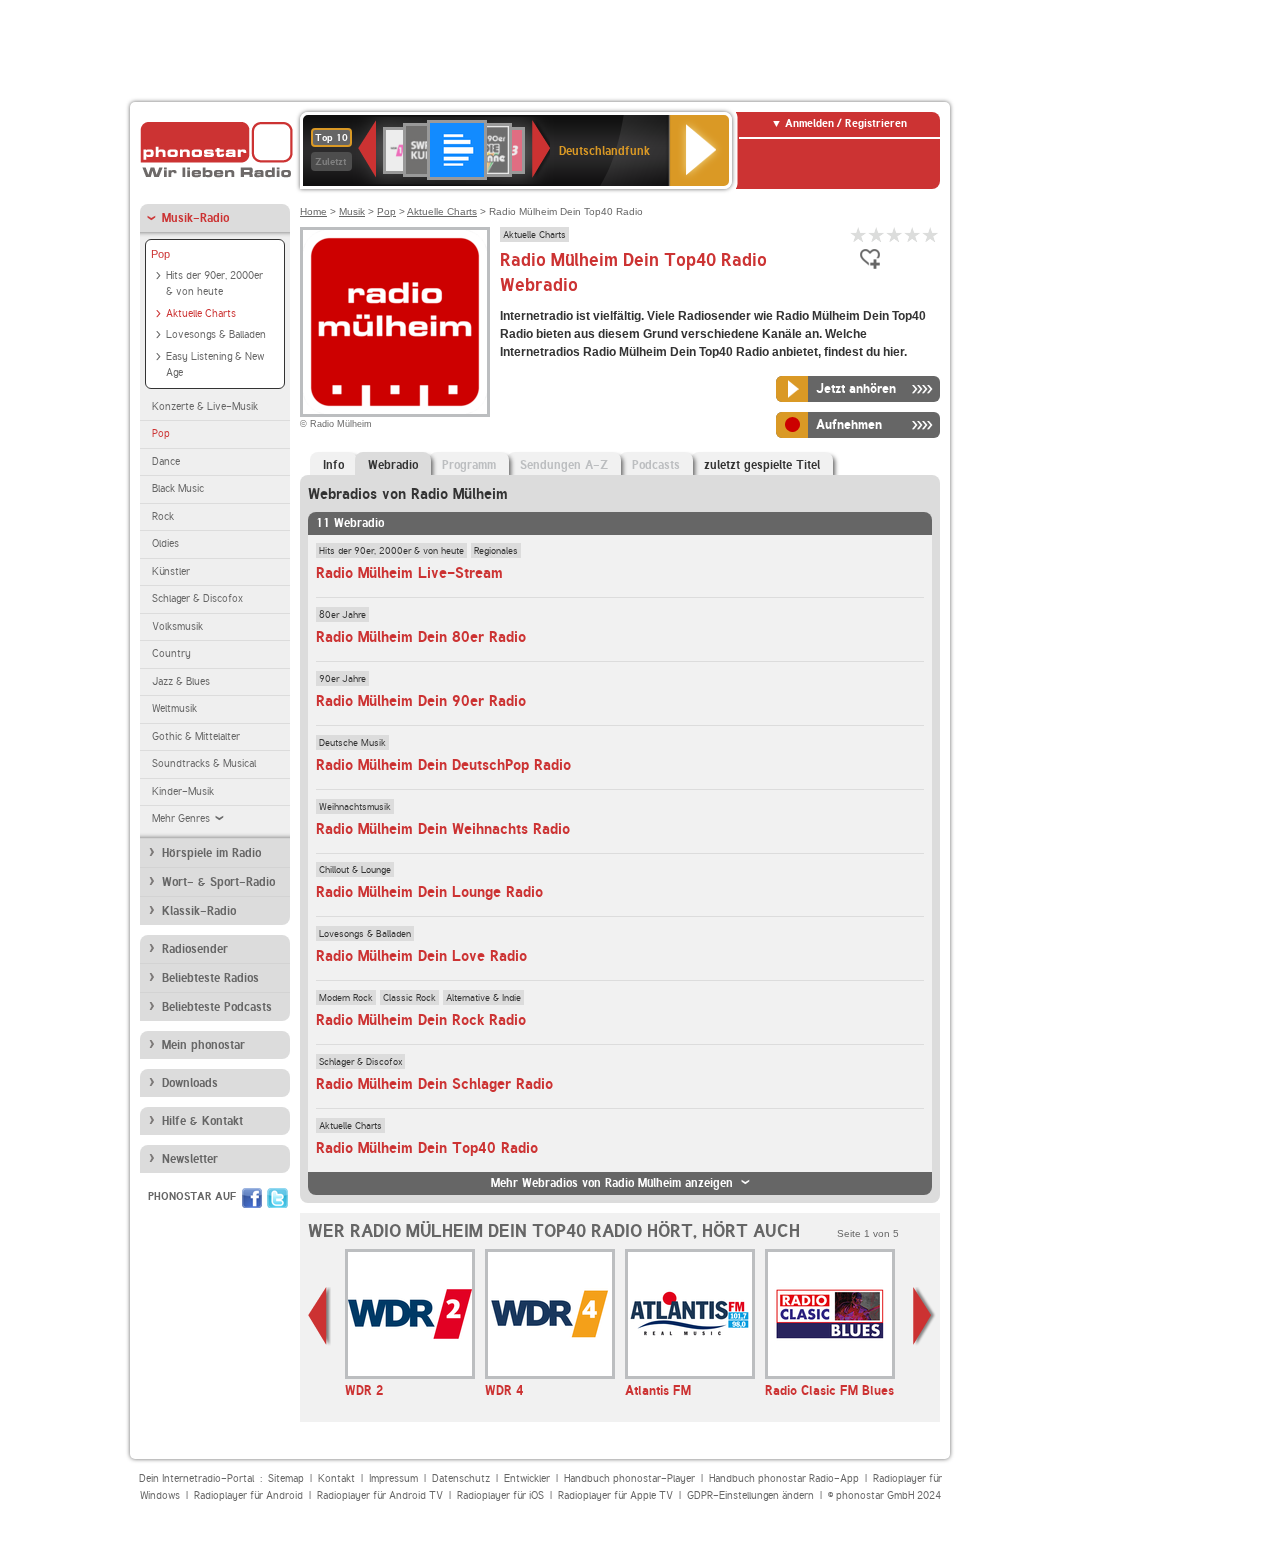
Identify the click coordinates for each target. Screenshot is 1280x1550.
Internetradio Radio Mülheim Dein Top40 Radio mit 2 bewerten (877, 234)
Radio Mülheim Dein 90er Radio (421, 701)
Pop (160, 254)
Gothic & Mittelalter (196, 736)
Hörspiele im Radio (211, 853)
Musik (352, 211)
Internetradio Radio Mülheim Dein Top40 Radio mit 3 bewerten (895, 234)
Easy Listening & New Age (215, 365)
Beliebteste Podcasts (217, 1007)
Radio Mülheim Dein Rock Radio (421, 1020)
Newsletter (190, 1159)
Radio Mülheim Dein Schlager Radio (434, 1084)
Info (333, 465)
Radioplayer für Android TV (380, 1495)
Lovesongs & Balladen (216, 334)
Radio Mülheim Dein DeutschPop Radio (443, 765)
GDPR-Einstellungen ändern (750, 1495)
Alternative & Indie (483, 997)
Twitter (277, 1198)
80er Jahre (342, 614)
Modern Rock (346, 997)
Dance (166, 461)
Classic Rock (409, 997)
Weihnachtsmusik (355, 806)
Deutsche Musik (352, 742)
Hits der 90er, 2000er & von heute (214, 284)
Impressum (393, 1478)
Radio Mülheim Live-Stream (409, 573)
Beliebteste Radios (210, 978)
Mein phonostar (203, 1045)
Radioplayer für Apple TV (615, 1495)
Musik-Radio (195, 218)
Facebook (252, 1198)
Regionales (496, 550)
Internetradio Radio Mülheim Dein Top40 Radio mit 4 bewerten (913, 234)
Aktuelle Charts (201, 313)
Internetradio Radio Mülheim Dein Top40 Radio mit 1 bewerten (859, 234)
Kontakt (336, 1478)
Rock (163, 516)
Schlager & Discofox (197, 598)
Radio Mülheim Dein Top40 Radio (427, 1148)
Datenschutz (461, 1478)
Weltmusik (174, 708)
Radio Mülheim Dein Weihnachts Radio (443, 829)
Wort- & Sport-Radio (218, 882)
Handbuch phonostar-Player (629, 1478)
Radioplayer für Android (248, 1495)
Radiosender (195, 949)
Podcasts (656, 465)
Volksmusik (177, 626)
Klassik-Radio (199, 911)
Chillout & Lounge (355, 869)
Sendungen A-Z (564, 465)
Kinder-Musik (183, 791)
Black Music (178, 488)
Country (171, 653)
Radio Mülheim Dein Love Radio (421, 956)
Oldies (165, 543)
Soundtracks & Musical (204, 763)
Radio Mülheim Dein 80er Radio (421, 637)
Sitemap (286, 1478)
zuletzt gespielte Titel (762, 465)
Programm (469, 465)
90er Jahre (342, 678)
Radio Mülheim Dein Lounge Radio (429, 892)
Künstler (171, 571)
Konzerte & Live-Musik (205, 406)
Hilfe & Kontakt (202, 1121)
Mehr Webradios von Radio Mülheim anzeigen (612, 1183)
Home (313, 211)
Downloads (190, 1083)
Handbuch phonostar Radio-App (784, 1478)
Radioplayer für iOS (500, 1495)
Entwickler (527, 1478)
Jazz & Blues (181, 681)
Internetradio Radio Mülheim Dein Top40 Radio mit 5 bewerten (931, 234)
